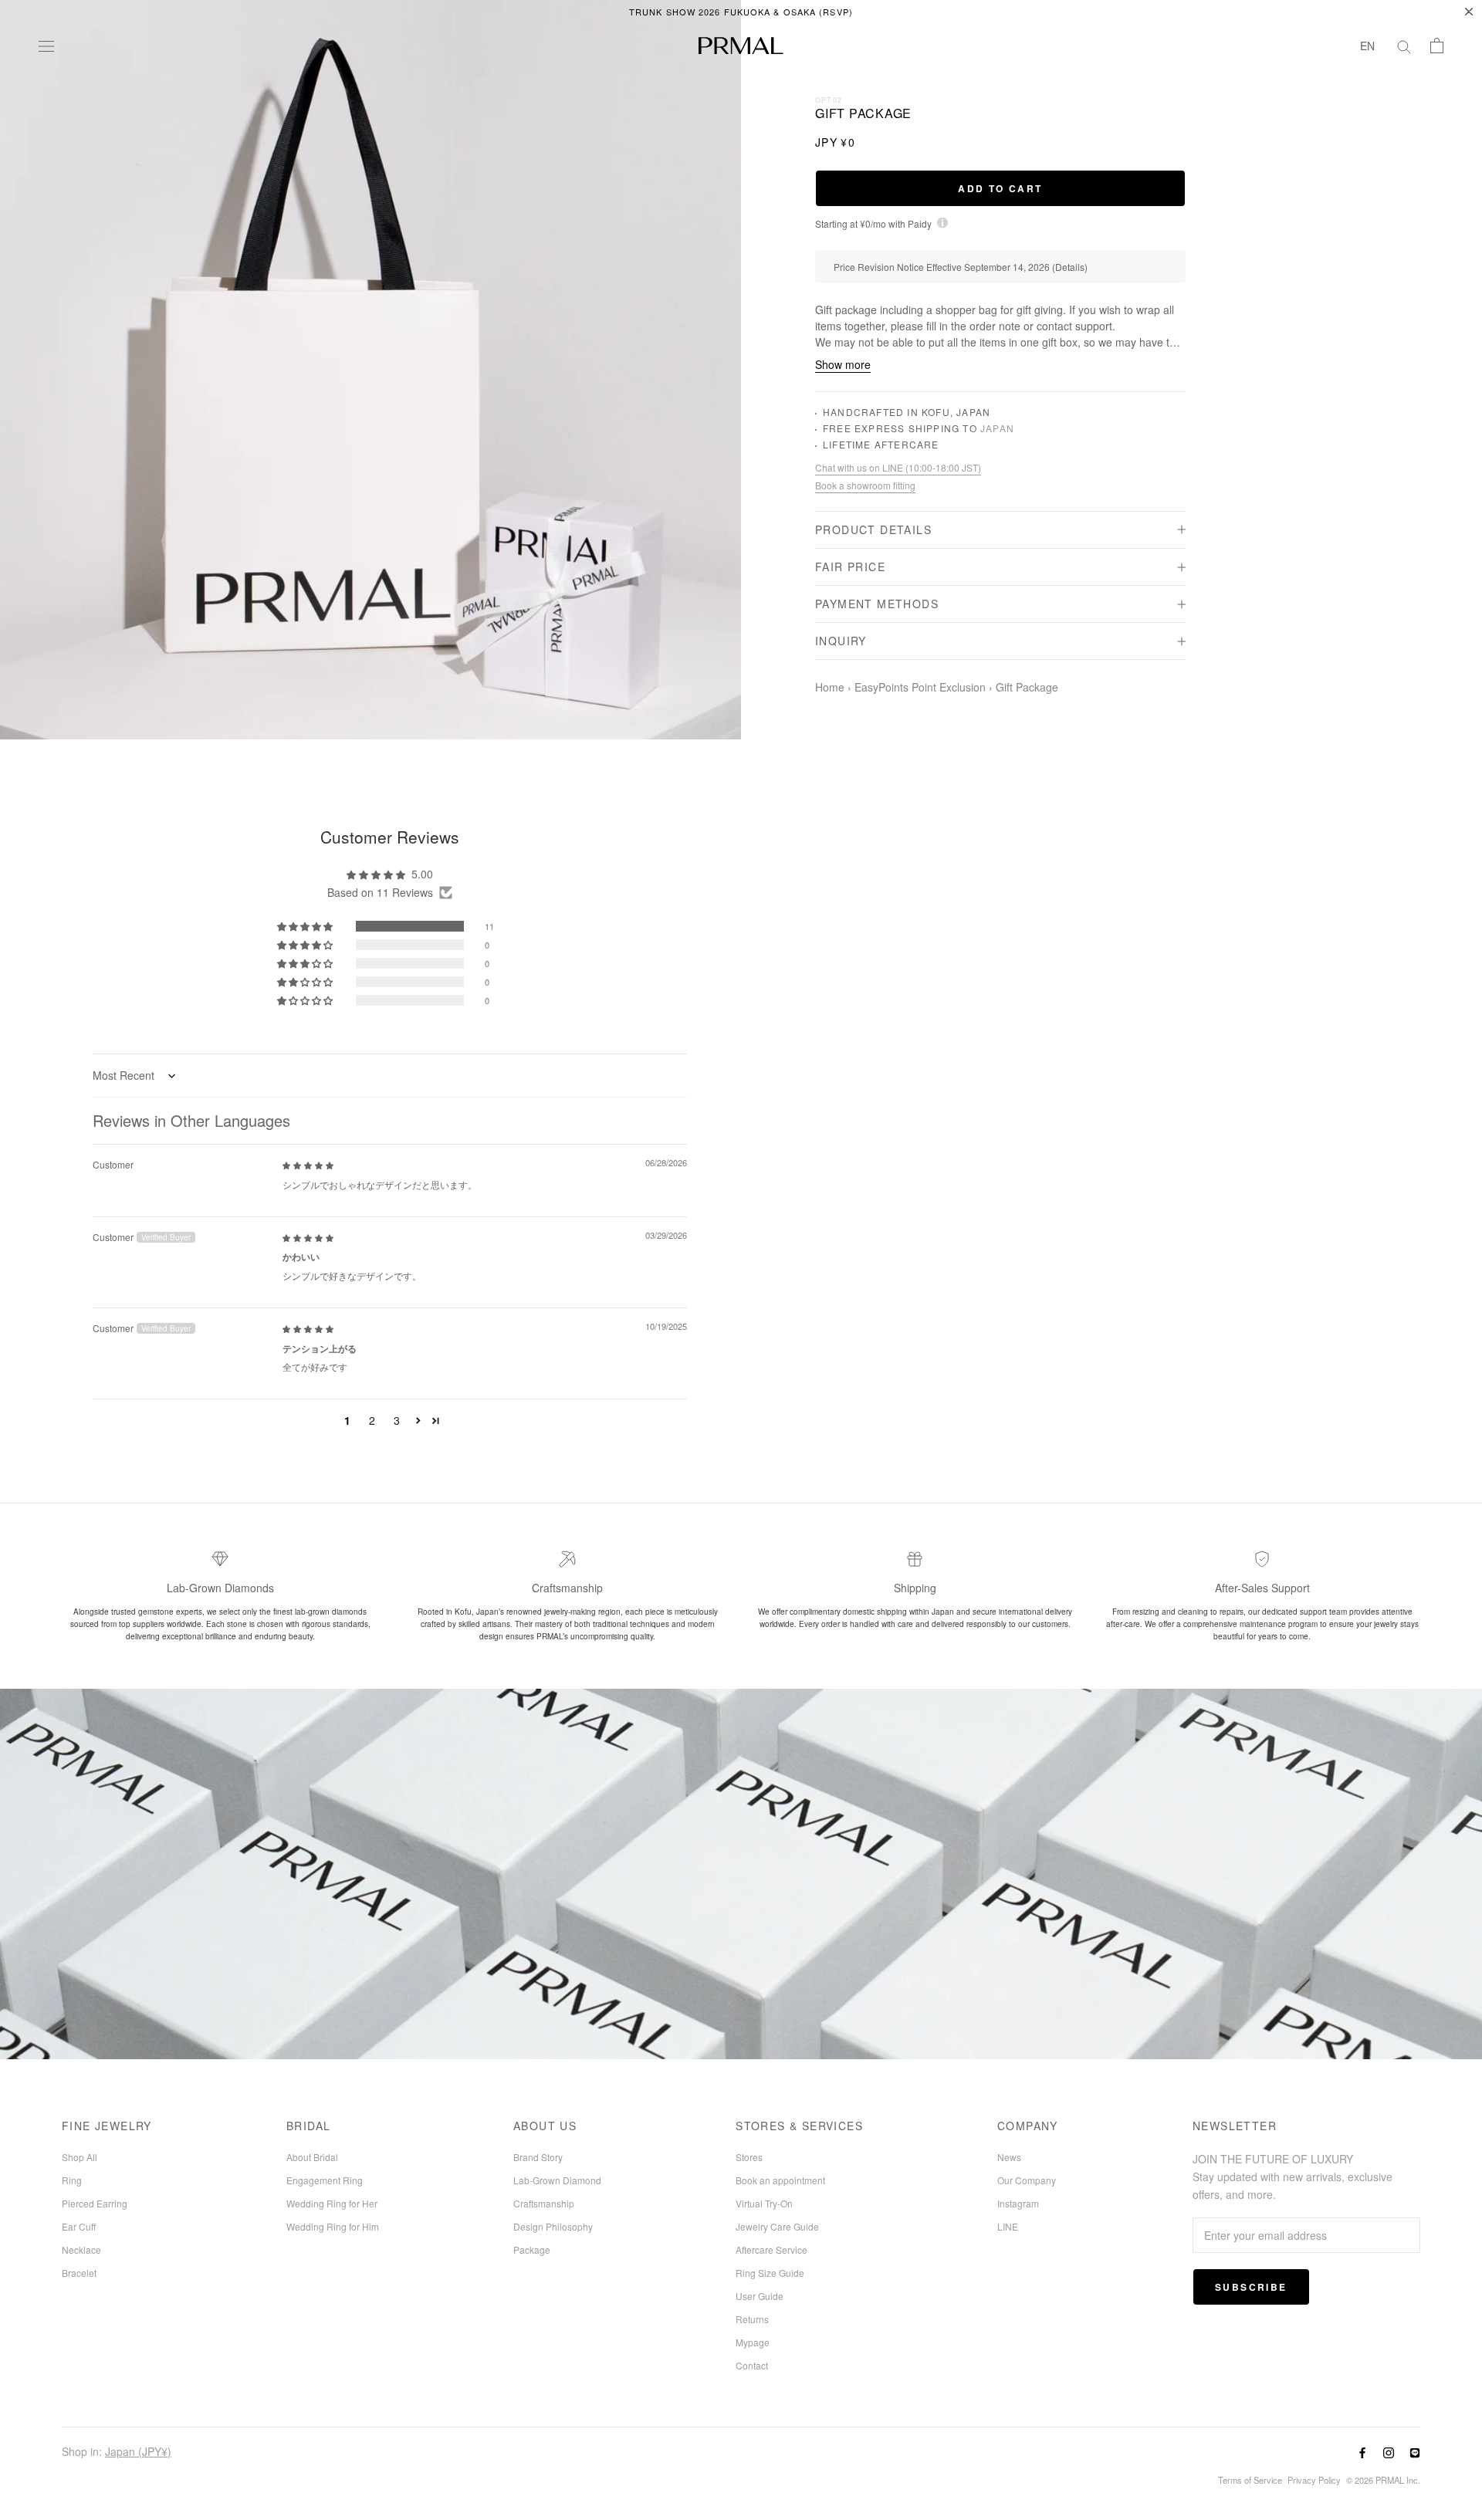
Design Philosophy (553, 2226)
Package (532, 2249)
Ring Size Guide (770, 2273)
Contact (752, 2365)
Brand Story (538, 2157)
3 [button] (397, 1420)
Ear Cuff (79, 2226)
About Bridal (312, 2157)
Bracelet (79, 2273)
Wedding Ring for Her (332, 2203)
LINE (1008, 2226)
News (1009, 2157)
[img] (308, 1164)
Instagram (1018, 2203)
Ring (72, 2180)
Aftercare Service (771, 2249)
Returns (752, 2319)
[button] (306, 926)
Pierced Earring (95, 2203)
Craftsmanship (544, 2203)
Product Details (873, 529)
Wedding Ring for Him (333, 2226)
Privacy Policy (1314, 2480)
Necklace (81, 2249)
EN (1367, 46)
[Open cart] (1437, 46)
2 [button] (372, 1420)
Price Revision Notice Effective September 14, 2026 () (961, 267)
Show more (843, 365)
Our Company (1027, 2180)
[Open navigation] (46, 46)
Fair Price (850, 567)
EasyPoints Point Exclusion (920, 687)
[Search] (1404, 46)
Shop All (80, 2157)
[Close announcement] (1469, 12)
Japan (997, 429)
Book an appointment (780, 2180)
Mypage (753, 2342)
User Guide (760, 2296)
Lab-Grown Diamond (557, 2180)
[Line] (1415, 2452)
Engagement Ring (325, 2180)
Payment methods (877, 604)
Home (830, 687)
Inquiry (841, 641)
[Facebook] (1362, 2452)
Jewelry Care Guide (777, 2226)
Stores (749, 2157)
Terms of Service (1250, 2480)
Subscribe (1251, 2287)
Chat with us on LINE (898, 468)
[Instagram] (1389, 2452)
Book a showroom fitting (865, 485)
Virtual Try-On (764, 2203)
